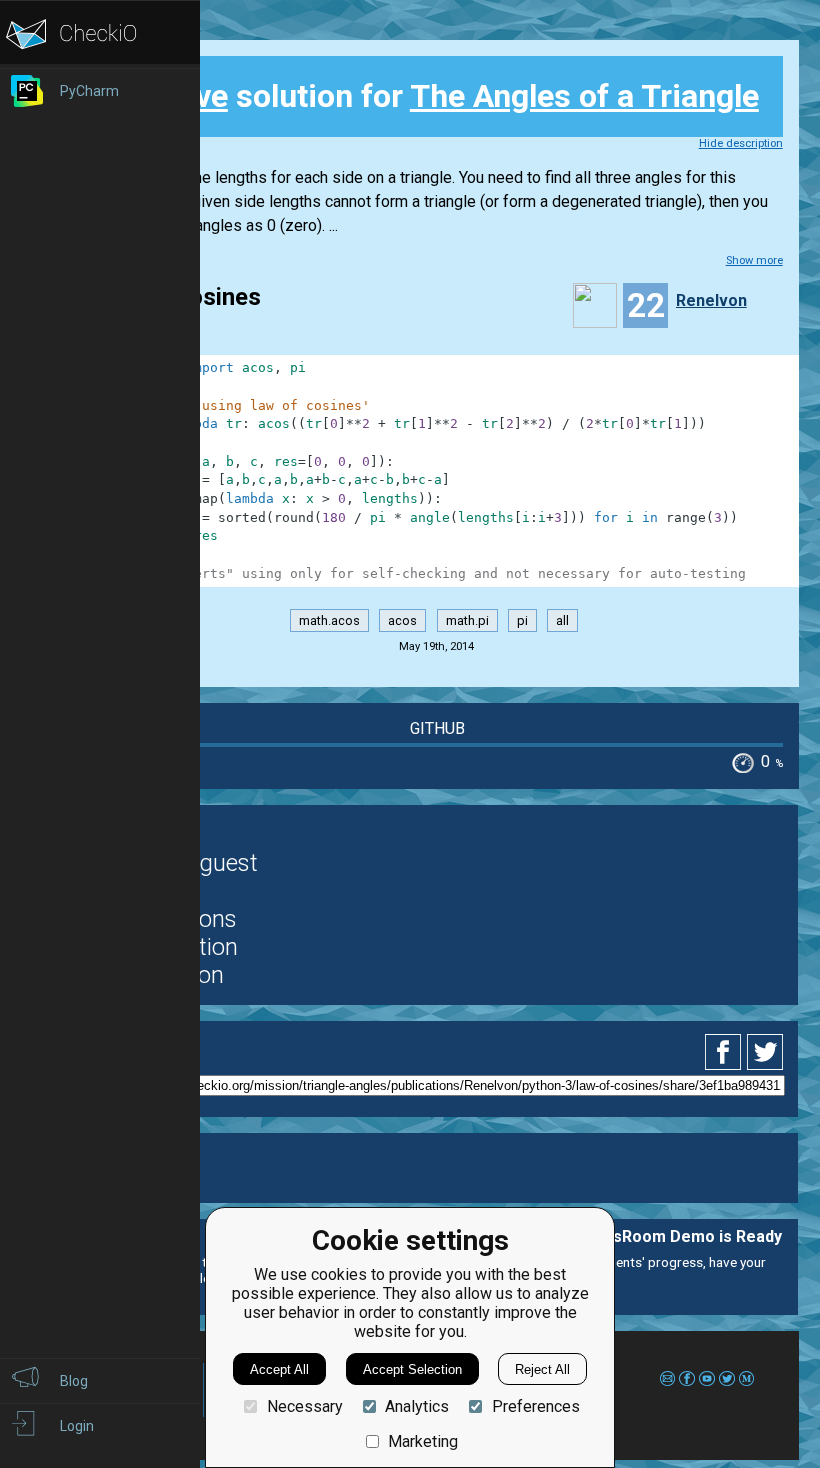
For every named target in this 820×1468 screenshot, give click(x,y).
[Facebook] (726, 1052)
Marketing (423, 1441)
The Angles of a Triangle (584, 96)
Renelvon (711, 300)
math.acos (329, 620)
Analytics (417, 1406)
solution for (433, 96)
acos (402, 620)
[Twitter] (766, 1052)
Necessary (304, 1406)
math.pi (467, 620)
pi (522, 620)
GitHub (437, 728)
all (562, 620)
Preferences (535, 1406)
